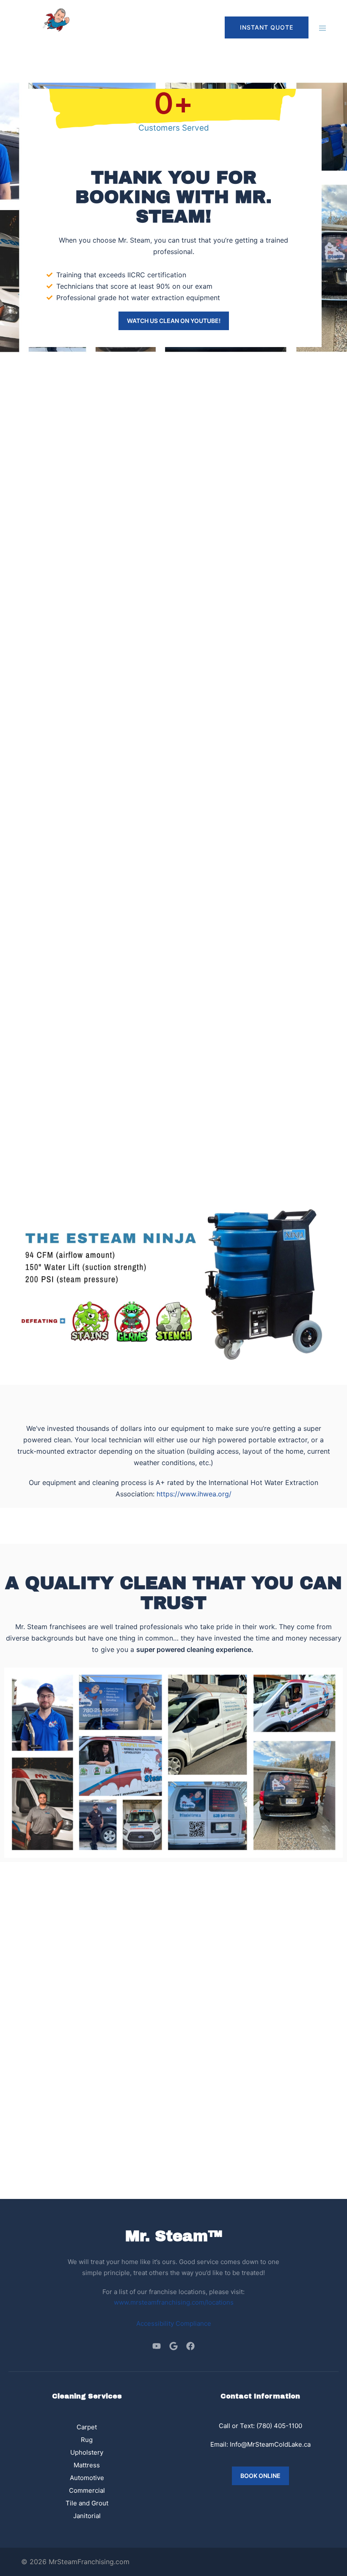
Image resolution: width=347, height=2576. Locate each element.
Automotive (87, 2478)
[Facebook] (190, 2346)
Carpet (87, 2427)
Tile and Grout (87, 2503)
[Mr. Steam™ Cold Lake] (46, 27)
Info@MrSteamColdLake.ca (270, 2444)
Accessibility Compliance (174, 2323)
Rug (87, 2440)
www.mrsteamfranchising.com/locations (174, 2302)
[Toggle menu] (322, 28)
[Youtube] (157, 2346)
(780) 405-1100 (279, 2426)
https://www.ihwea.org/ (194, 1494)
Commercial (87, 2490)
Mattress (87, 2465)
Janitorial (87, 2516)
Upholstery (87, 2452)
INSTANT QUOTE (267, 27)
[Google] (173, 2346)
